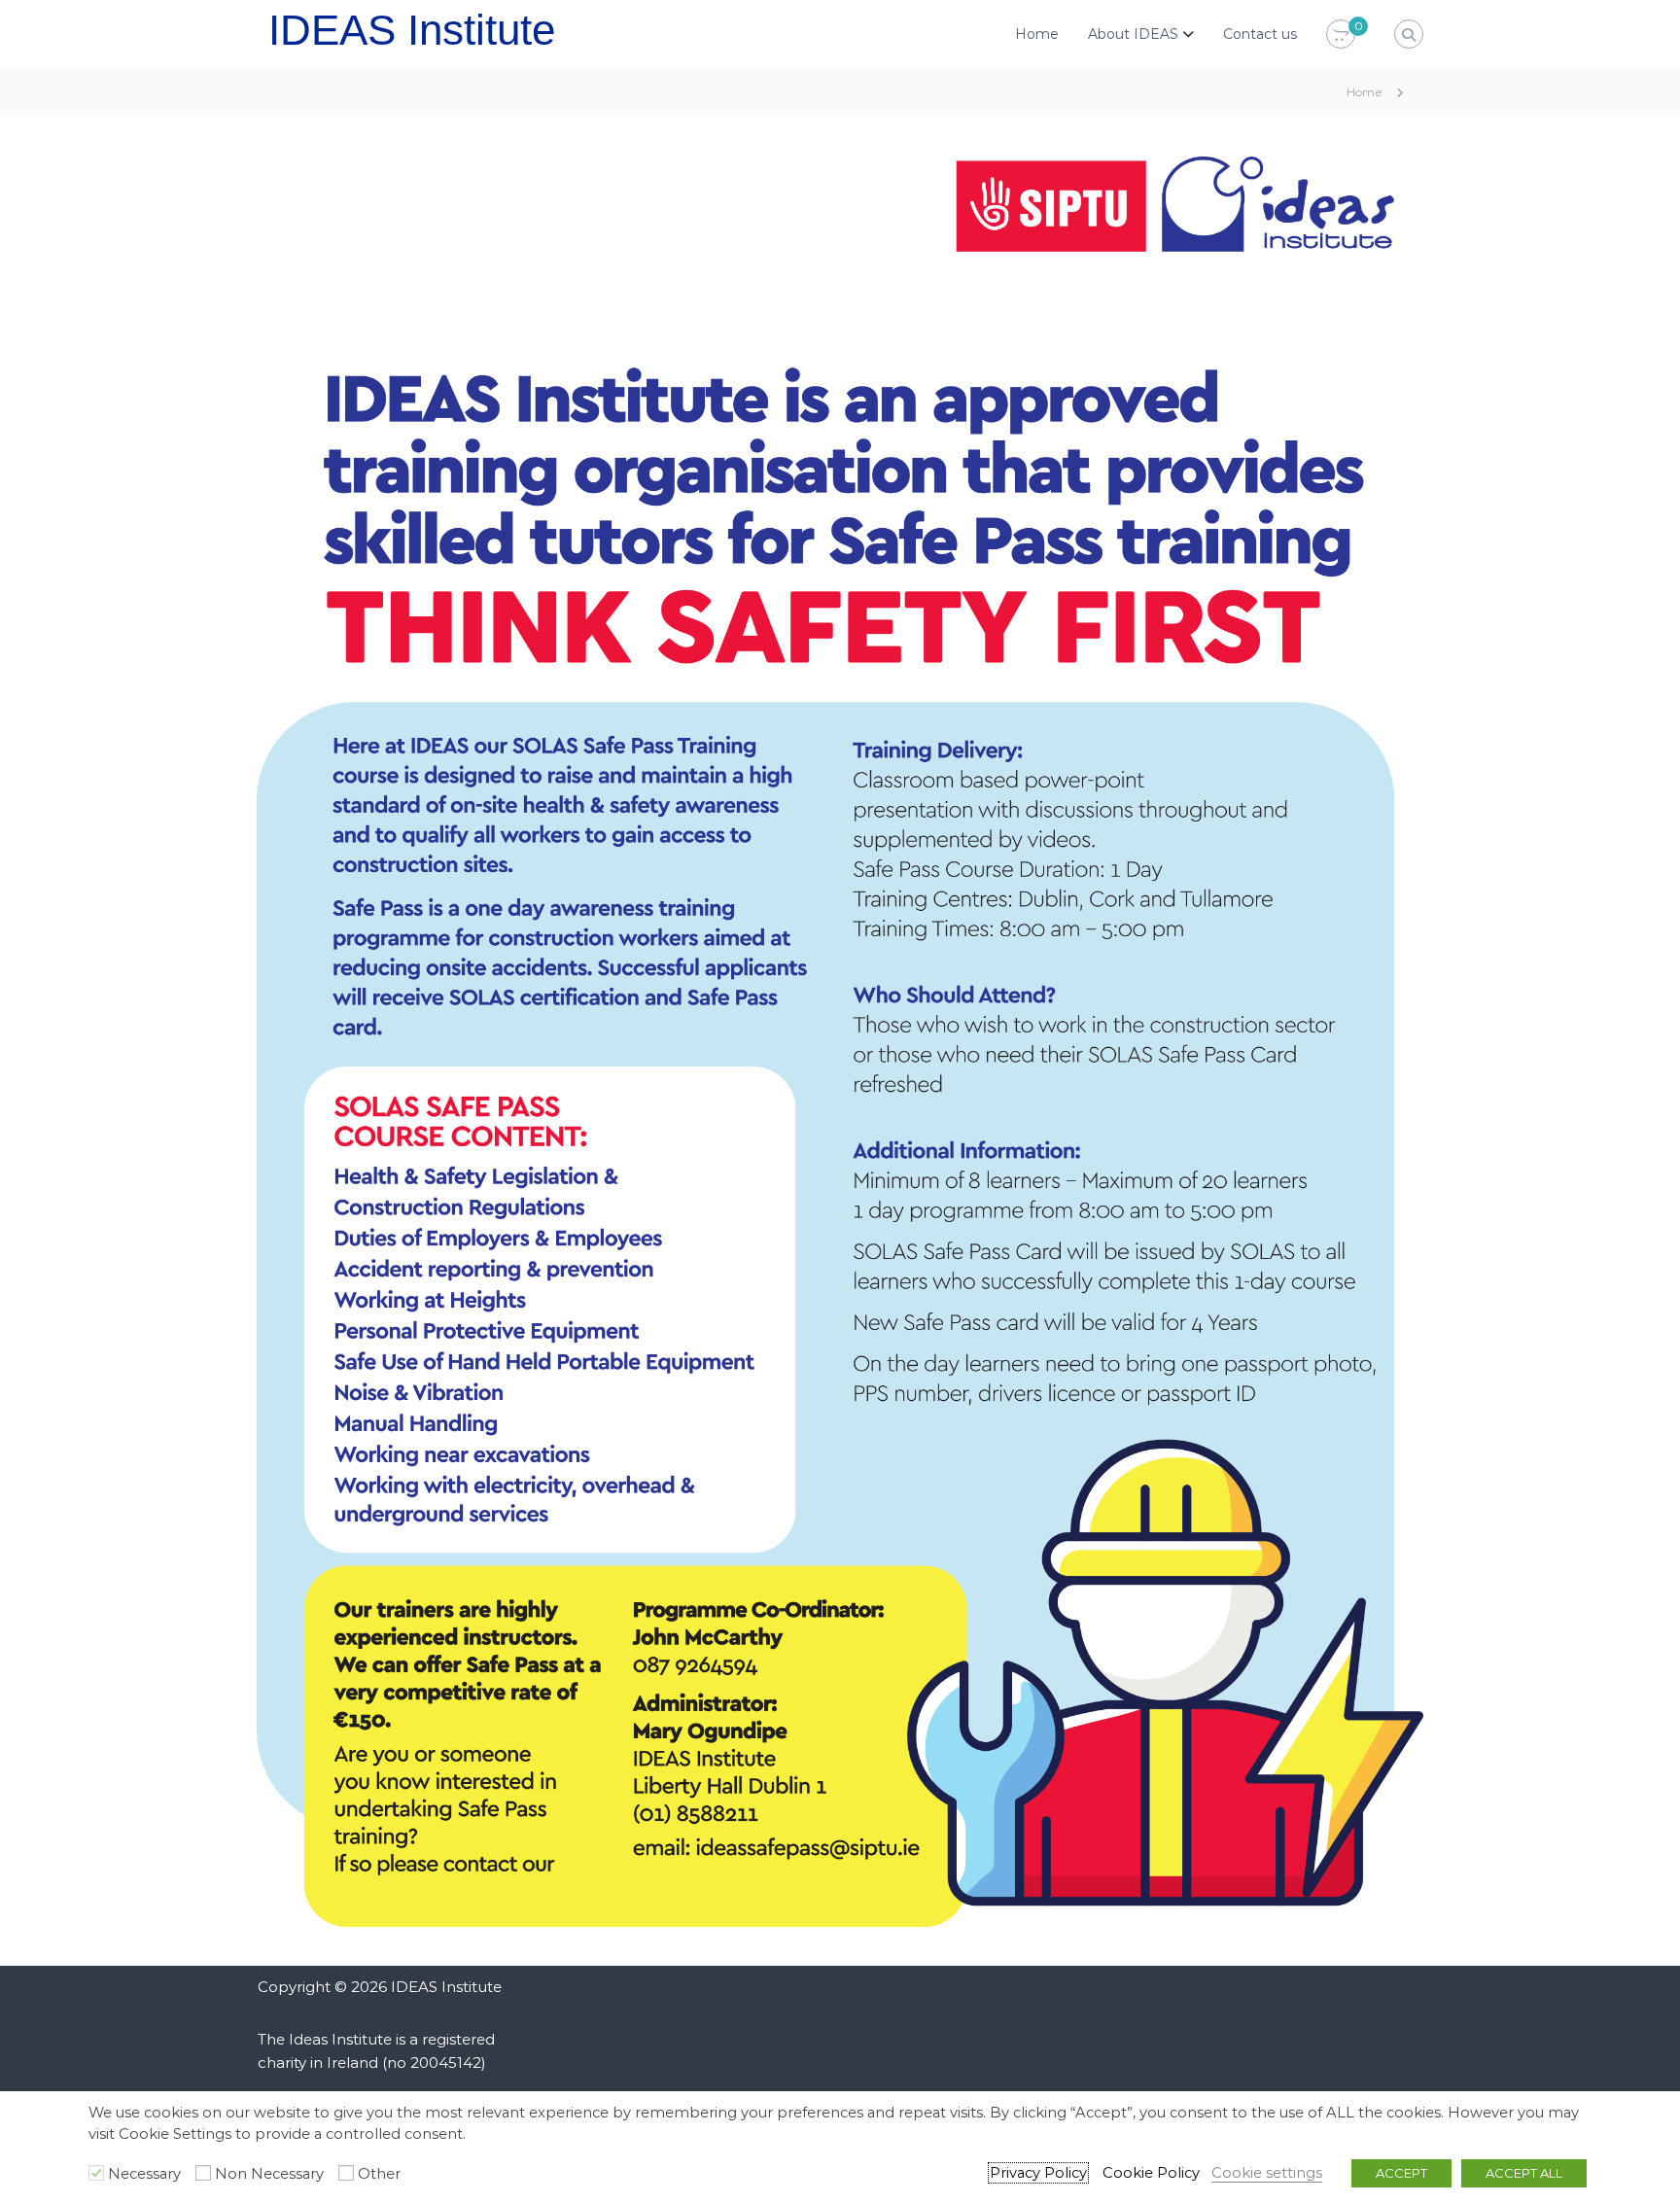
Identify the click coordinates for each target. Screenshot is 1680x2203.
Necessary (144, 2174)
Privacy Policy (1038, 2173)
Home (1037, 34)
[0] (1341, 35)
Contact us (1260, 34)
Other (379, 2174)
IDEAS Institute (412, 30)
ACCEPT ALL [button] (1524, 2173)
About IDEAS (1133, 34)
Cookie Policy (1151, 2173)
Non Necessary (269, 2174)
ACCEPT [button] (1401, 2173)
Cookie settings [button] (1267, 2173)
